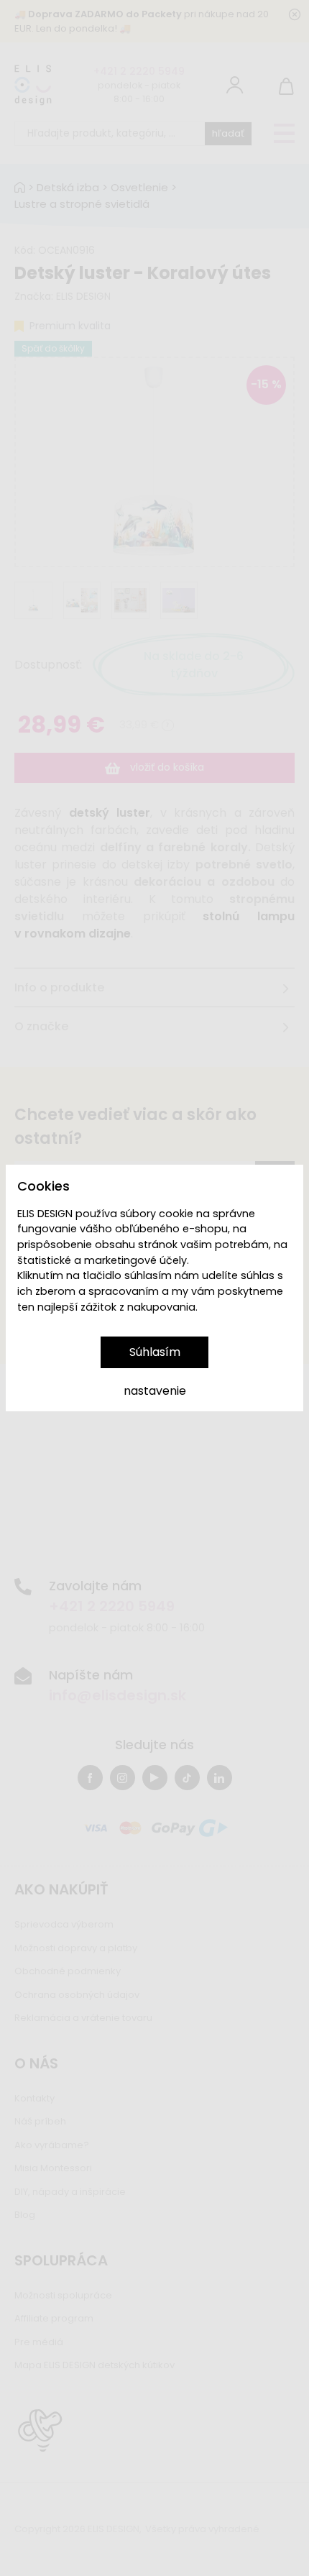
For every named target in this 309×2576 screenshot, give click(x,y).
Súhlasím (155, 1352)
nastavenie (155, 1391)
